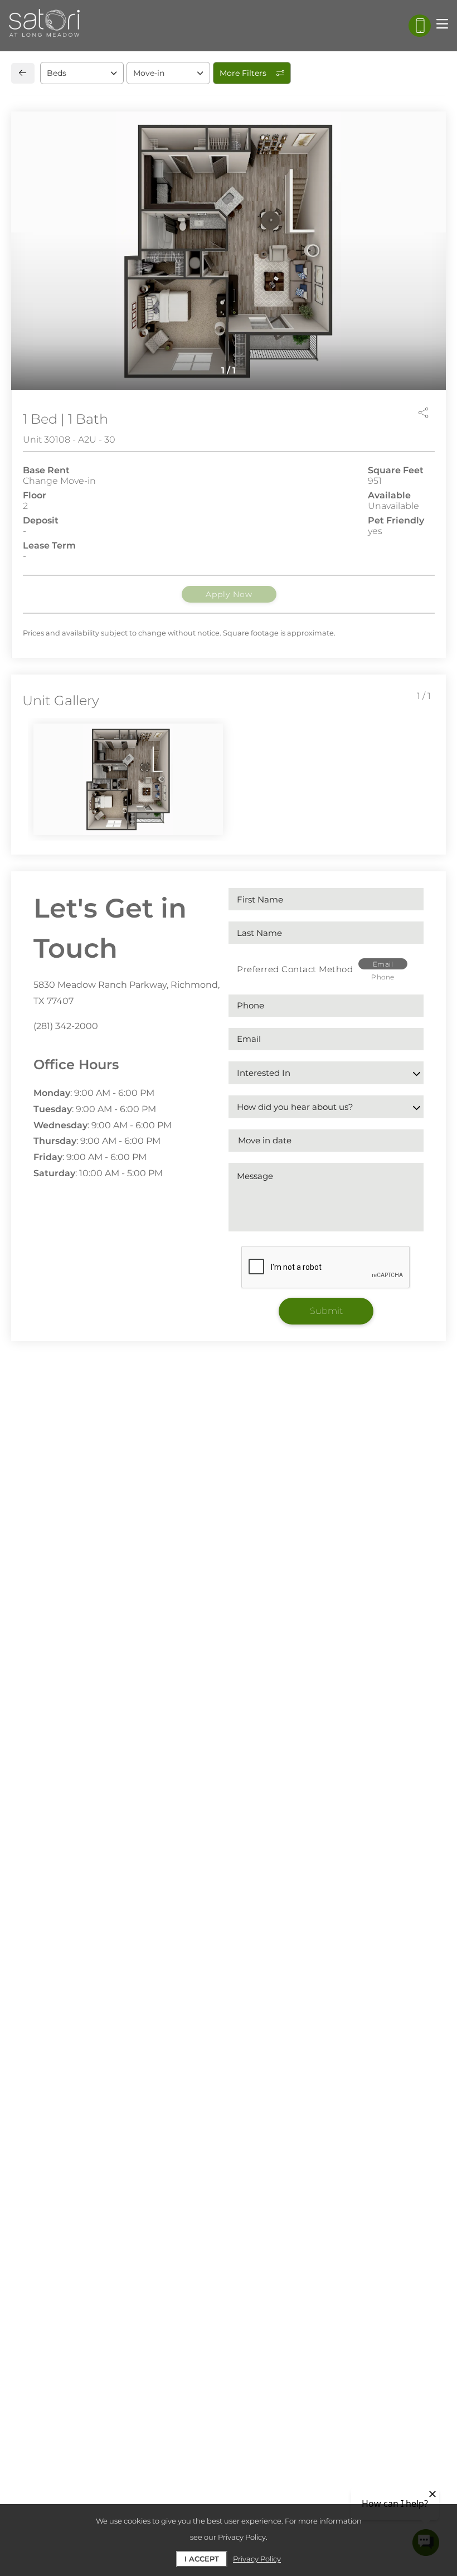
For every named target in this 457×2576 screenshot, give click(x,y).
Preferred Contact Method (295, 969)
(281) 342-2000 (66, 1026)
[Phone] (420, 26)
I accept (202, 2559)
